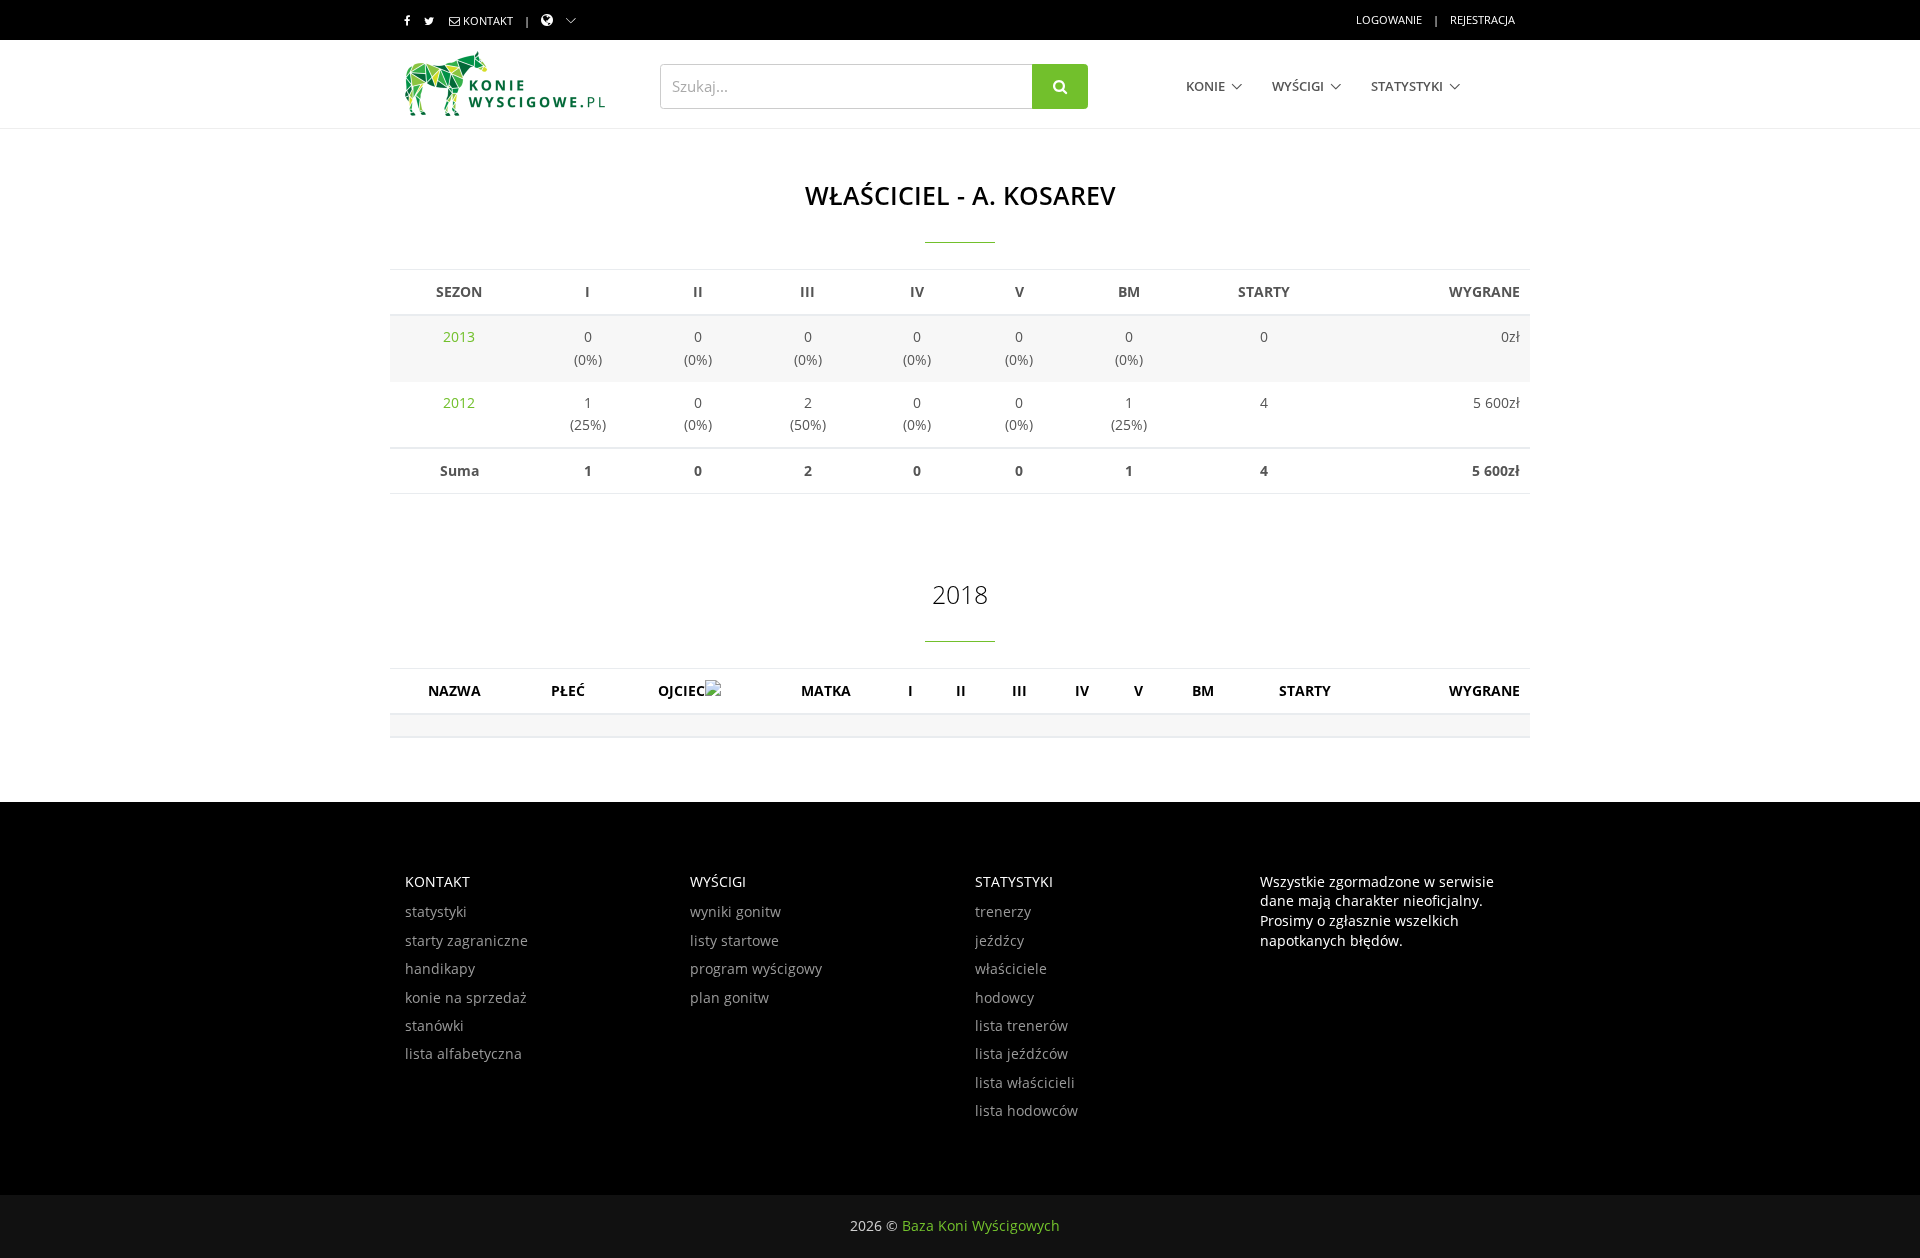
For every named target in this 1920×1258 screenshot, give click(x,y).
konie (1205, 86)
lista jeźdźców (1021, 1053)
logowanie (1389, 19)
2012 (459, 402)
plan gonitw (729, 997)
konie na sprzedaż (466, 997)
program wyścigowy (756, 968)
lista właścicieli (1025, 1082)
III (1019, 690)
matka (826, 690)
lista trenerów (1021, 1025)
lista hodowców (1026, 1110)
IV (1082, 690)
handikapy (440, 968)
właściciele (1011, 968)
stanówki (434, 1025)
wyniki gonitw (735, 911)
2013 (459, 336)
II (961, 690)
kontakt (488, 20)
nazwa (454, 690)
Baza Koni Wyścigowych (981, 1225)
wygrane (1484, 690)
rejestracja (1482, 19)
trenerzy (1003, 911)
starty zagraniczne (466, 940)
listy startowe (734, 940)
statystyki (1407, 86)
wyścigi (1298, 86)
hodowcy (1004, 997)
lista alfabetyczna (463, 1053)
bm (1203, 690)
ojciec (681, 690)
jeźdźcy (999, 940)
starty (1305, 690)
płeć (568, 690)
